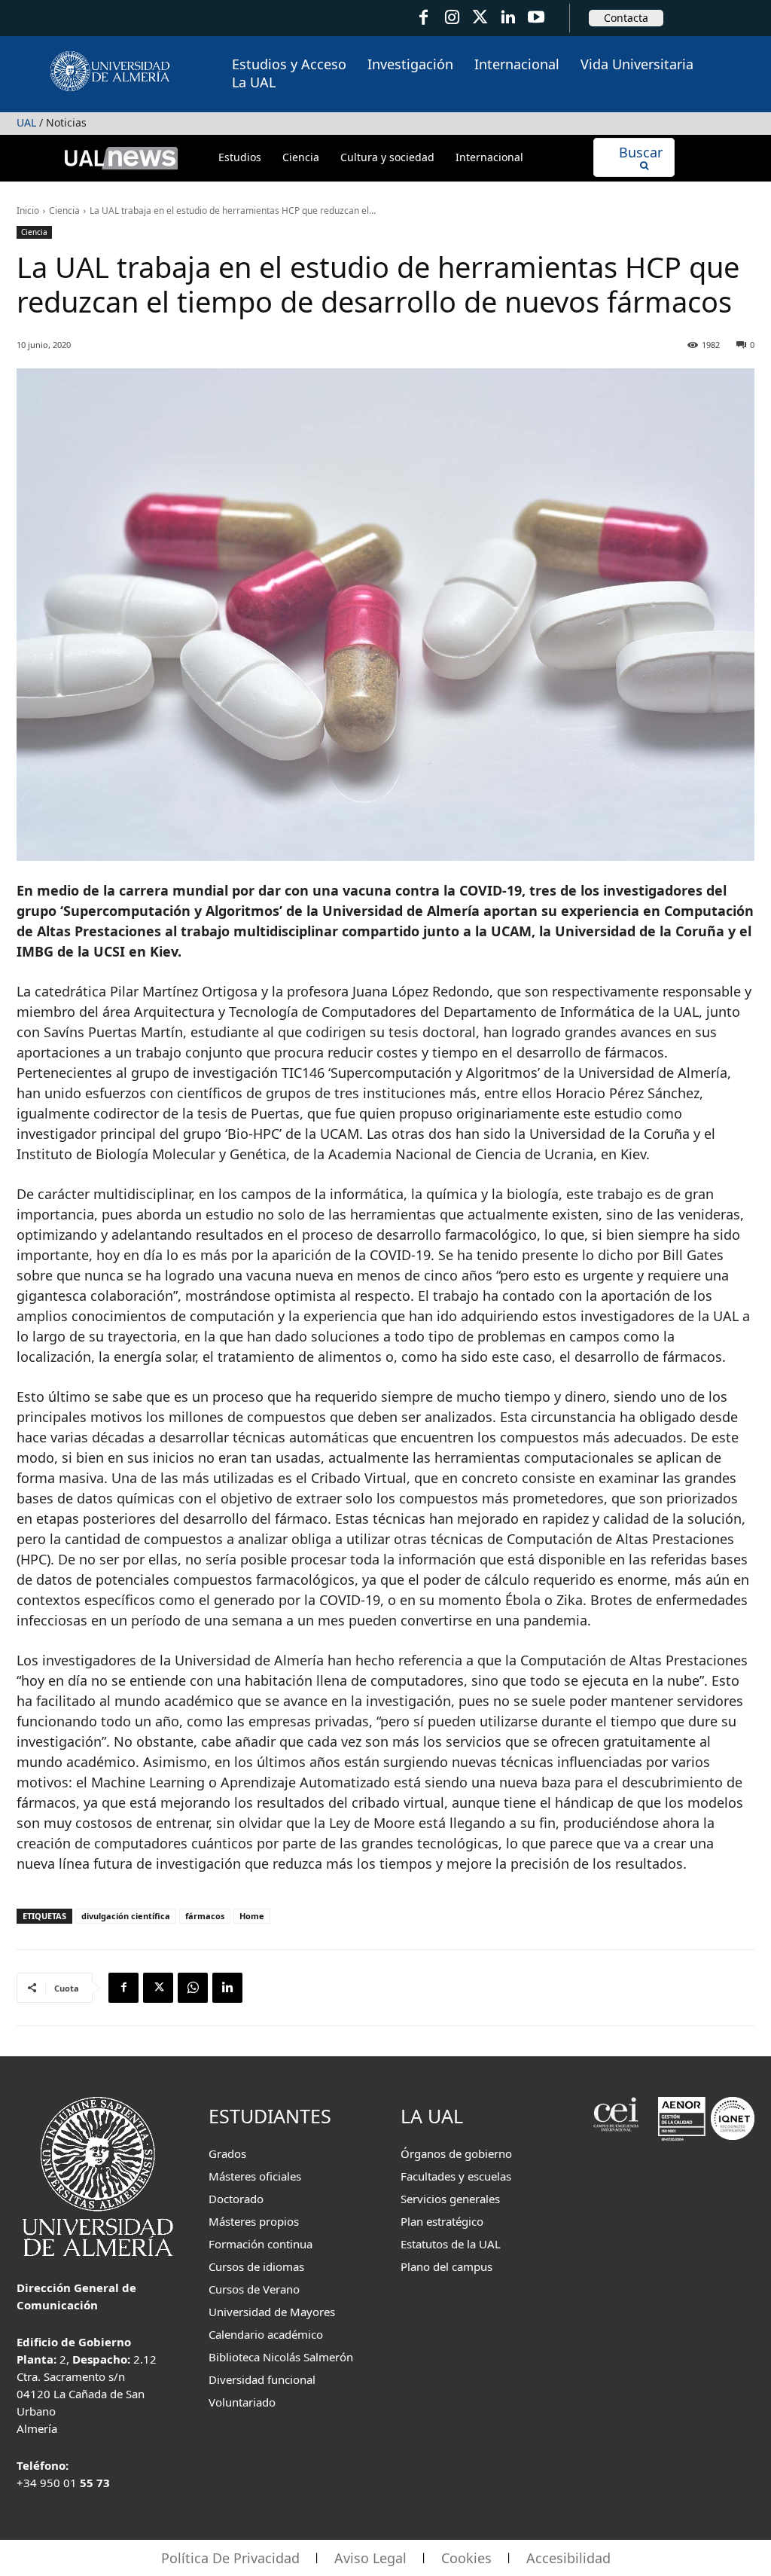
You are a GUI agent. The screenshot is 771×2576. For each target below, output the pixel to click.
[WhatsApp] (193, 1988)
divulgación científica (126, 1916)
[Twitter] (480, 18)
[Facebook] (424, 18)
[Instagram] (451, 18)
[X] (158, 1988)
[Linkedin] (227, 1988)
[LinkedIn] (508, 18)
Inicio (28, 211)
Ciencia (64, 211)
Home (252, 1916)
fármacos (205, 1916)
